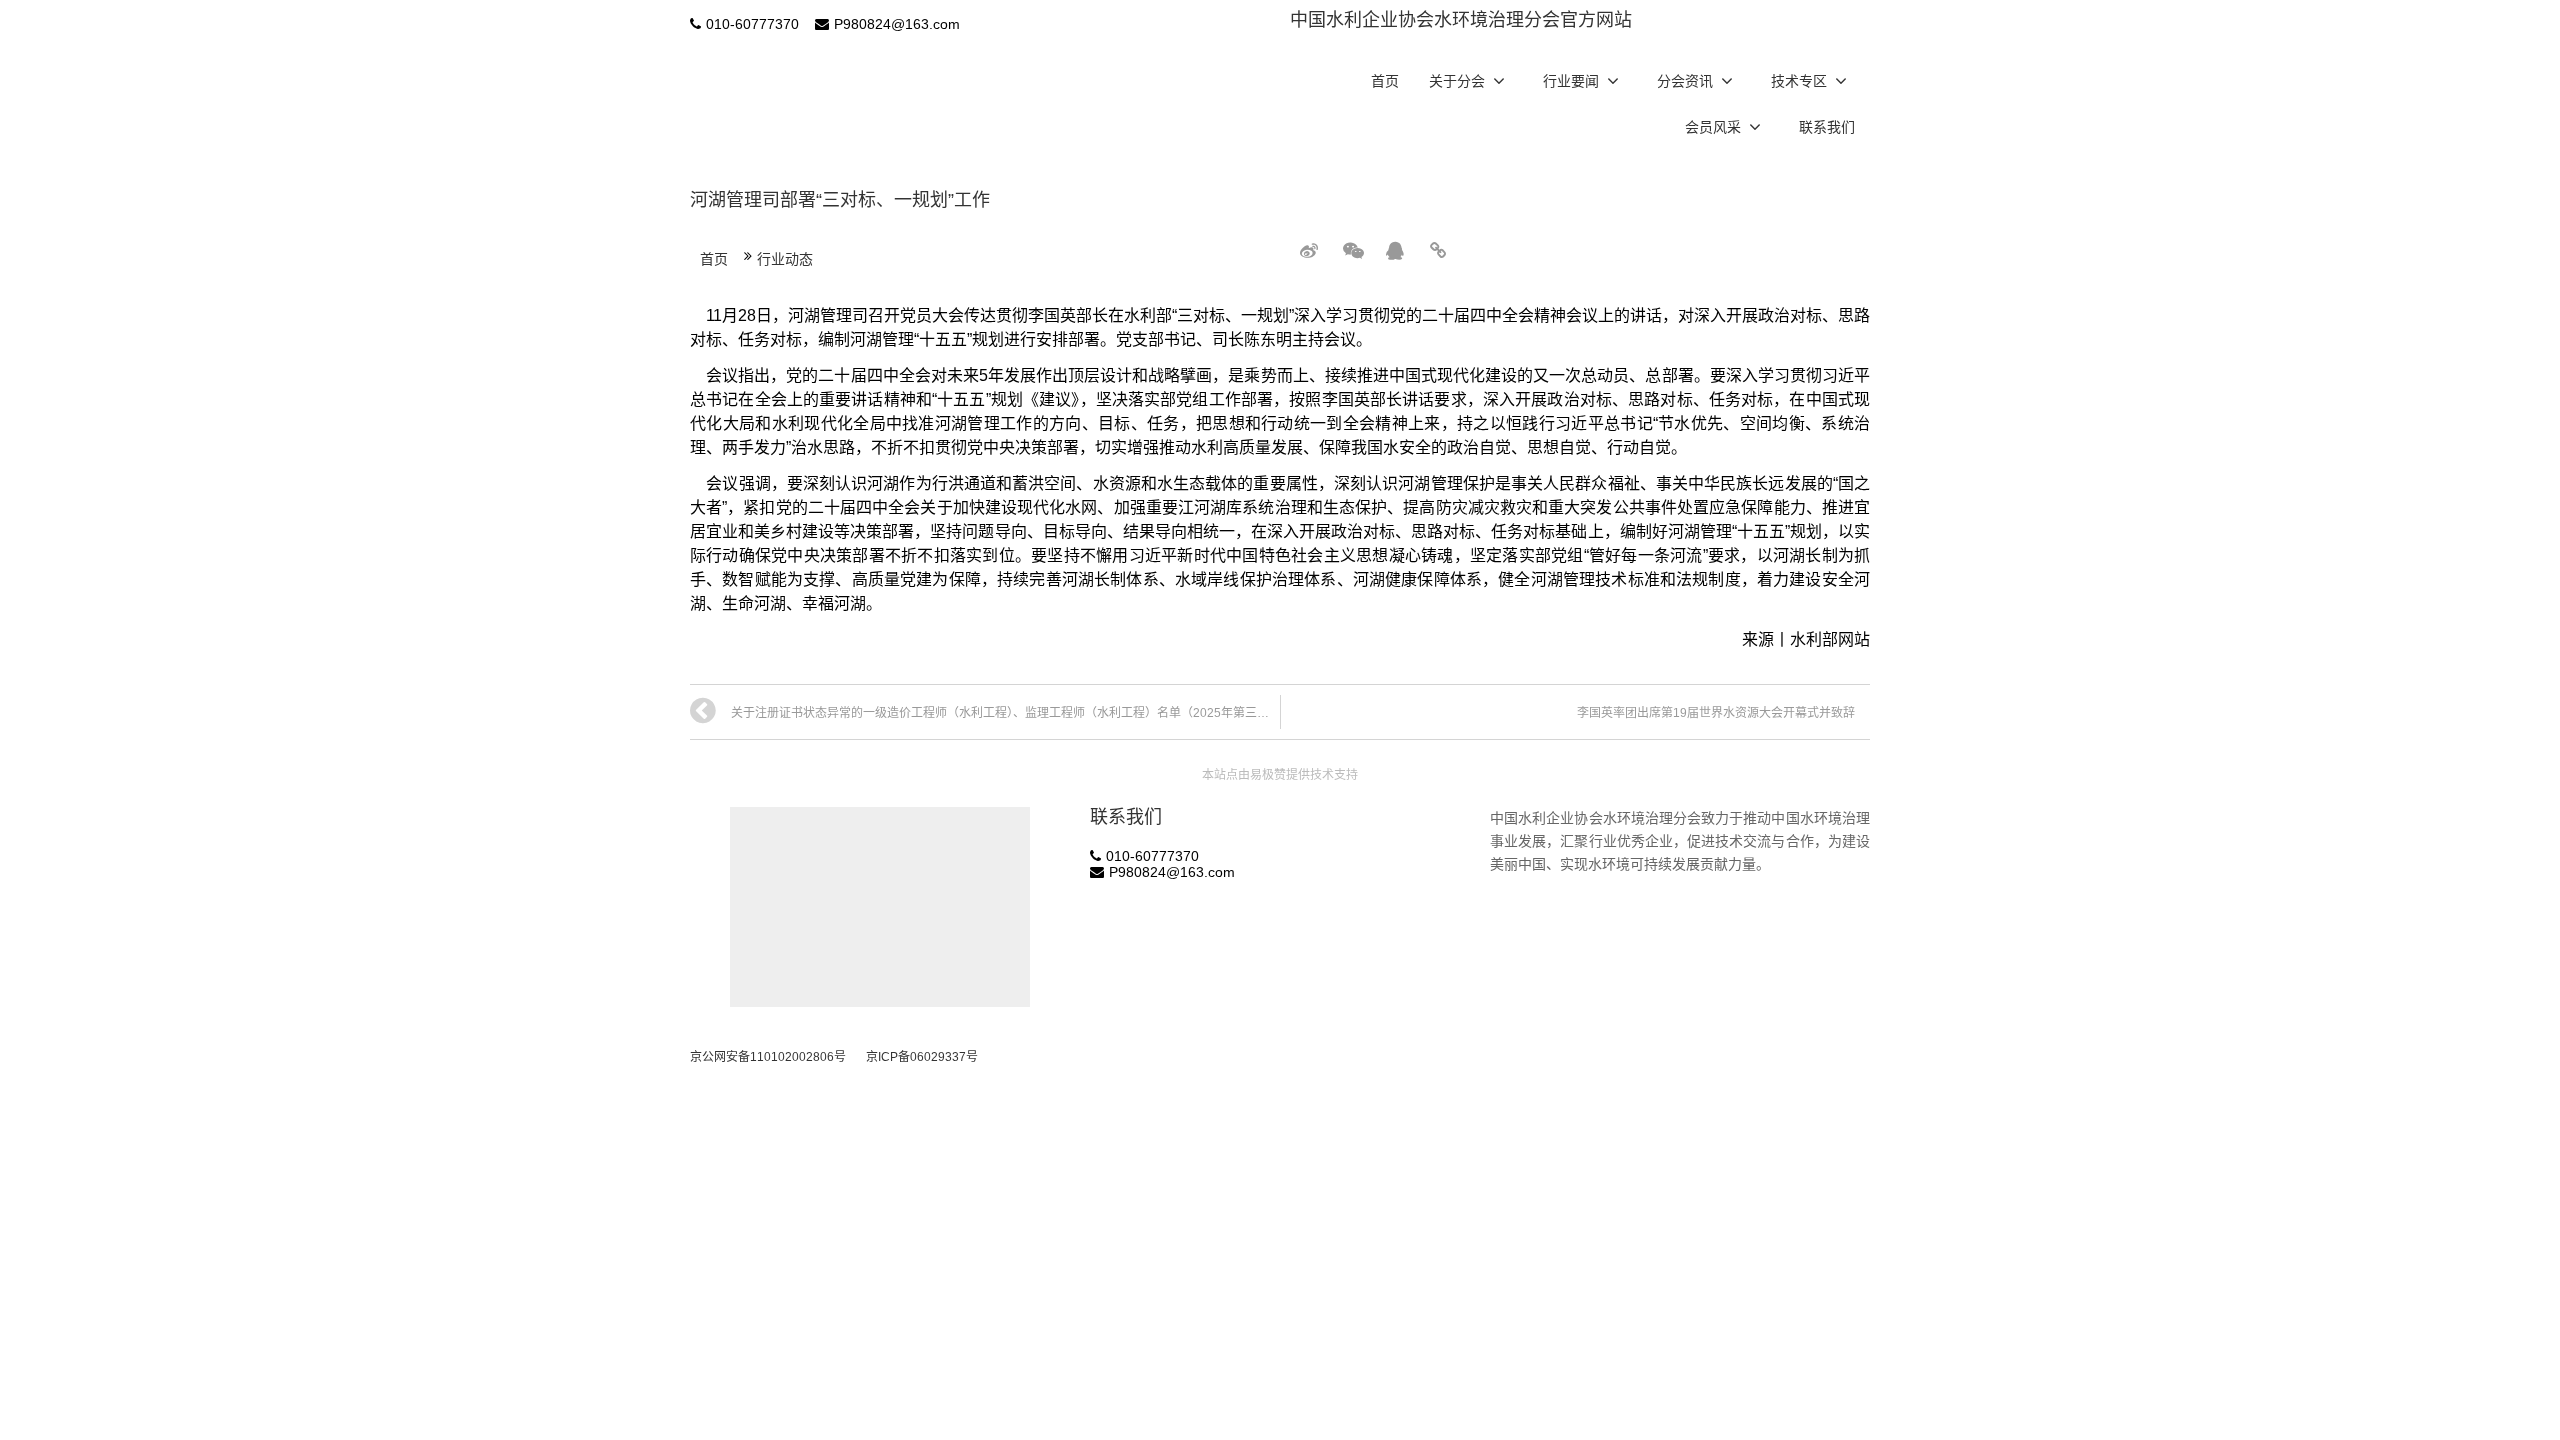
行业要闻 (1571, 81)
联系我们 (1827, 127)
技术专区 (1799, 81)
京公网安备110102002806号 (768, 1057)
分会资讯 (1685, 81)
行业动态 (785, 259)
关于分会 (1457, 81)
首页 (1385, 81)
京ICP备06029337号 (922, 1057)
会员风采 (1713, 127)
